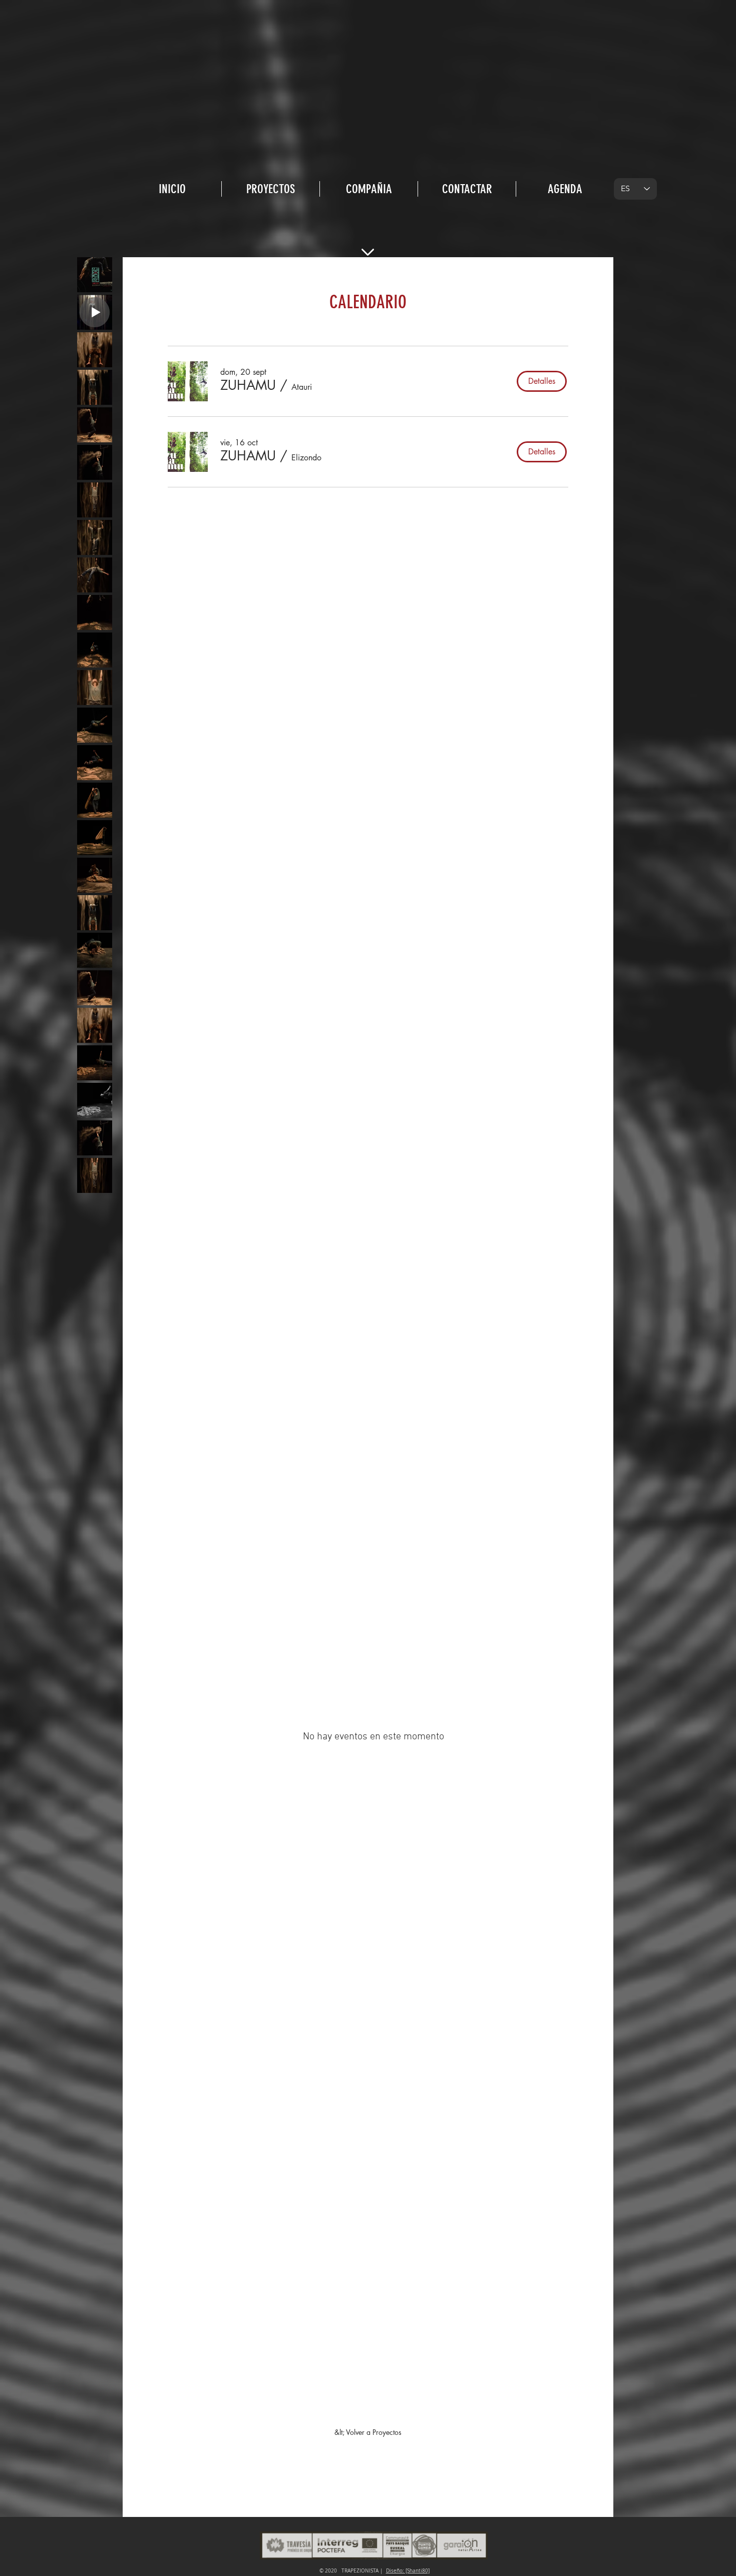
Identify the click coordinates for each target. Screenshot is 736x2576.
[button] (248, 385)
